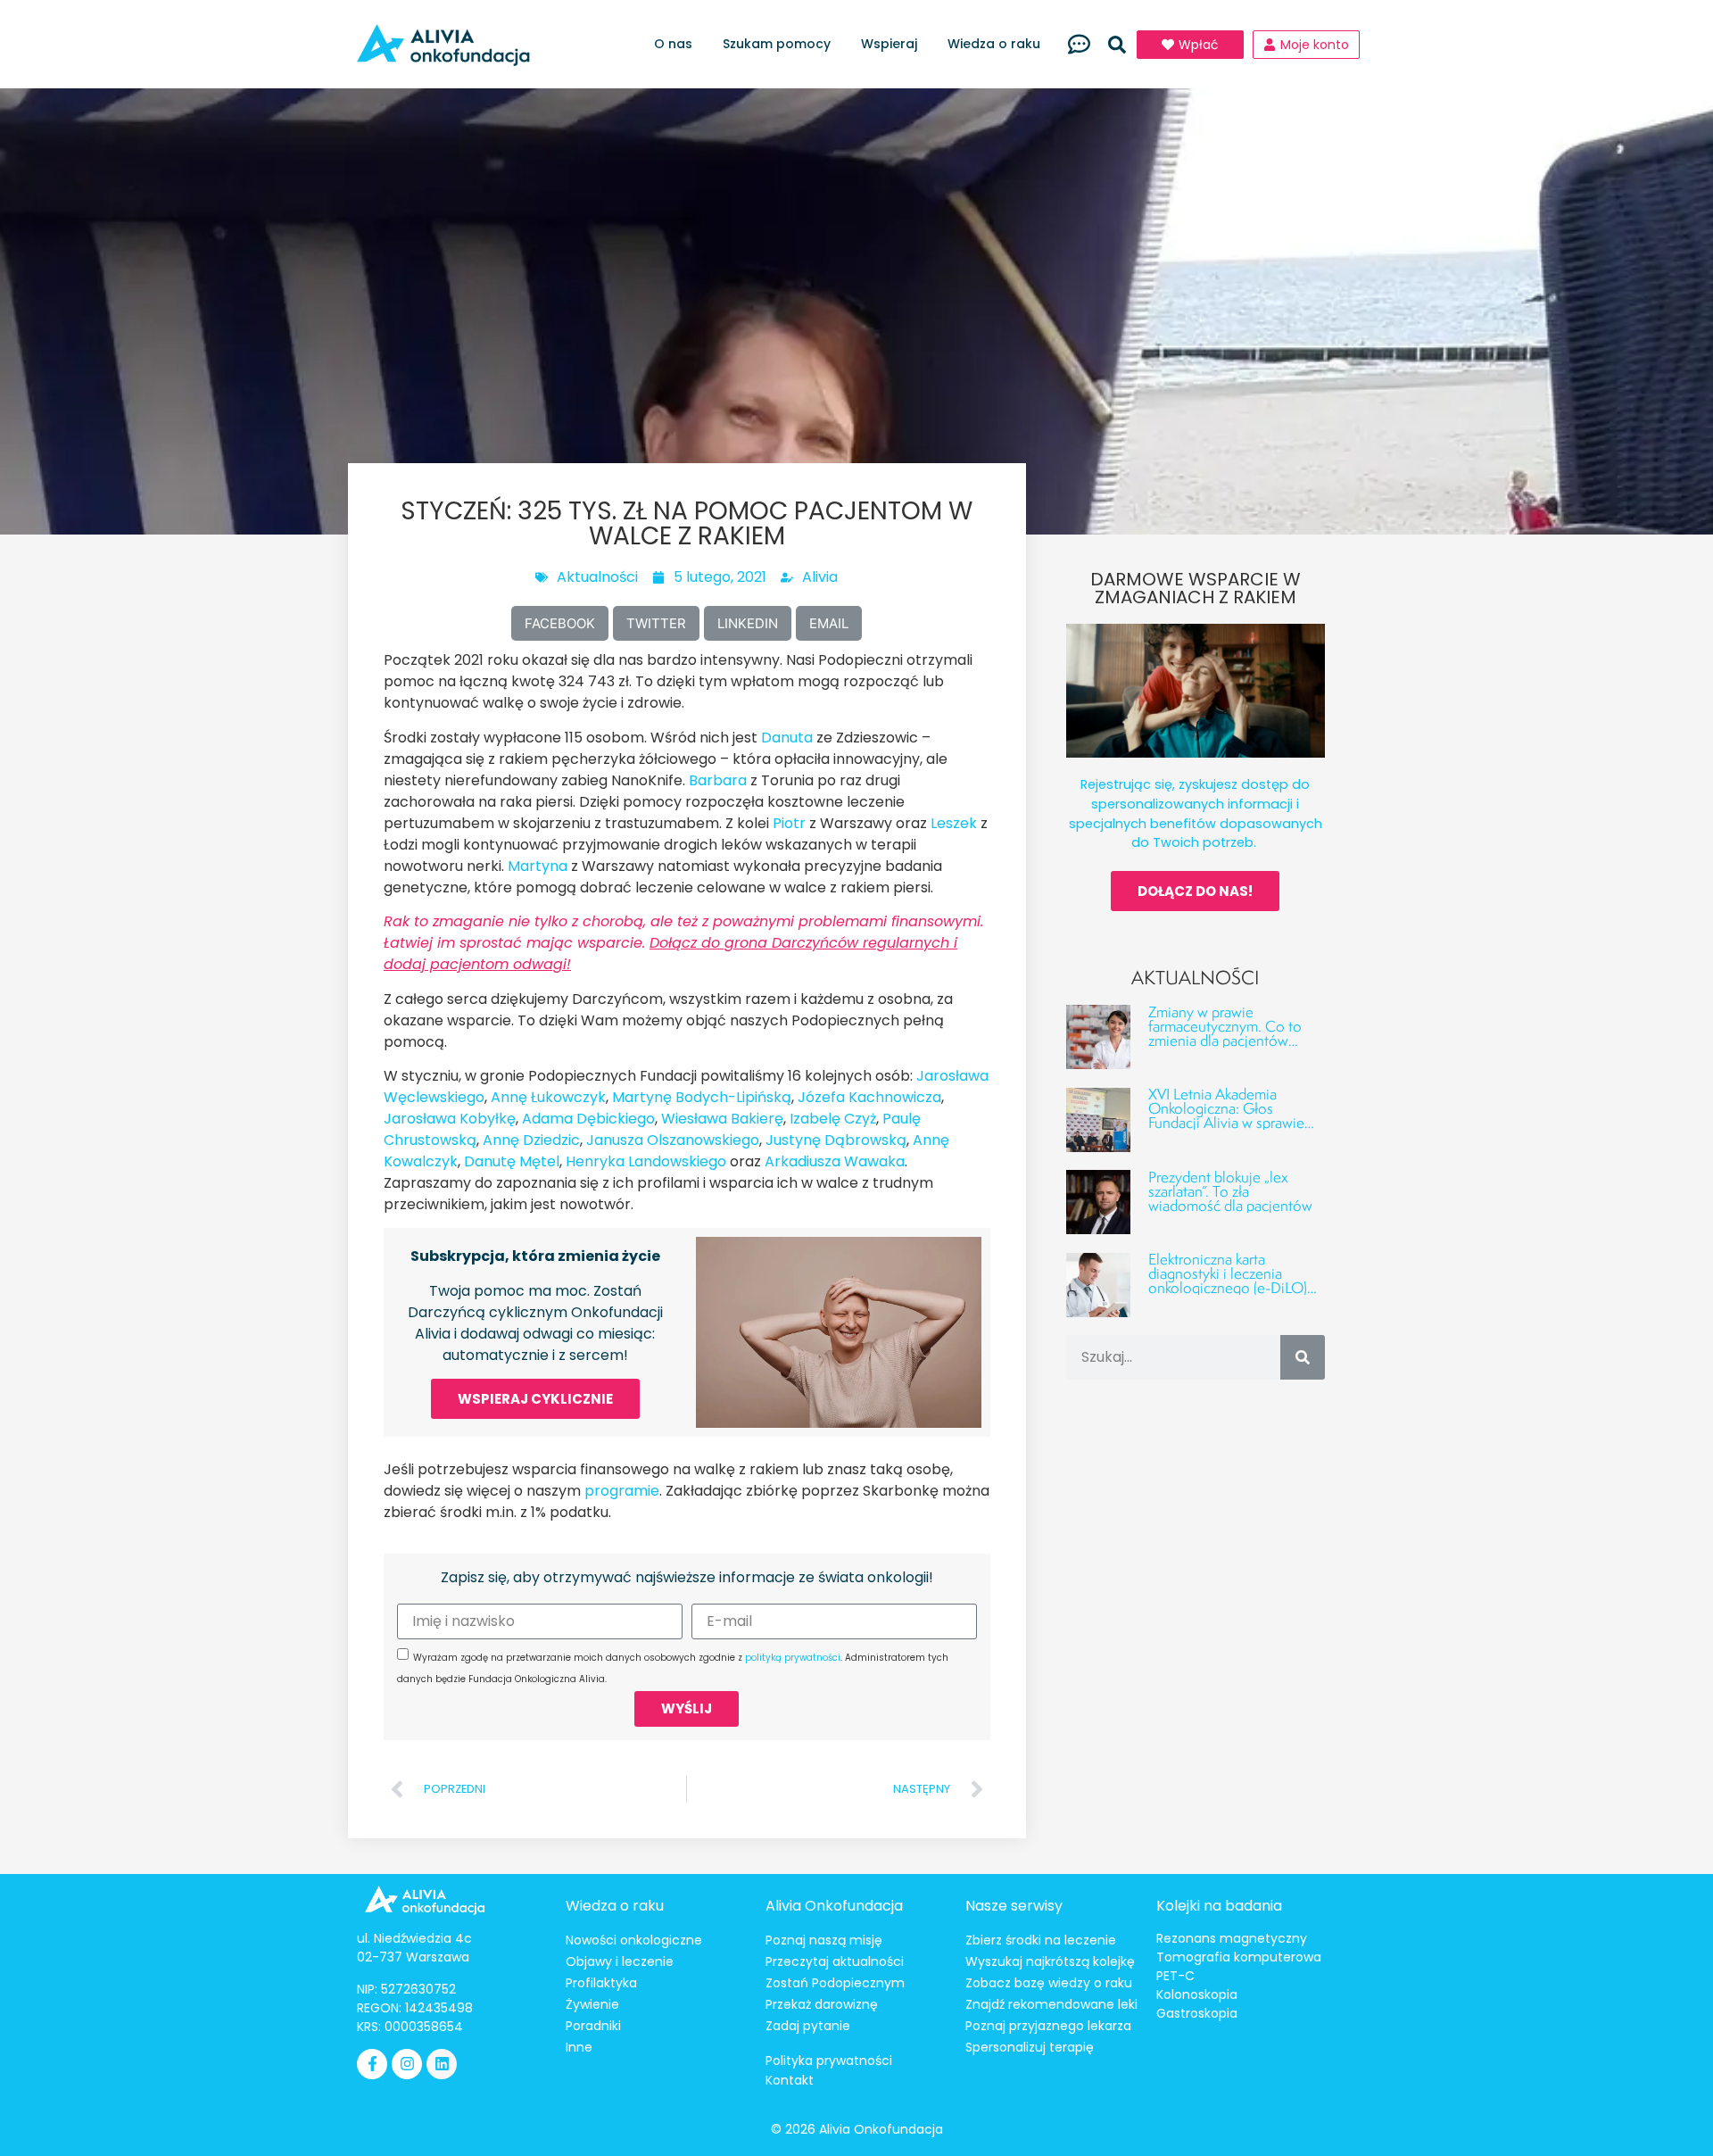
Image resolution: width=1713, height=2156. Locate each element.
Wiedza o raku (994, 44)
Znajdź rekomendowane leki (1051, 2004)
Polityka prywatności (829, 2061)
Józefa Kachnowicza (869, 1097)
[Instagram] (407, 2064)
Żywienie (592, 2004)
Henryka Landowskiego (646, 1161)
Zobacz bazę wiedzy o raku (1049, 1983)
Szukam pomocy (777, 44)
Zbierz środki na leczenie (1041, 1940)
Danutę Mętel (512, 1161)
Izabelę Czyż (833, 1119)
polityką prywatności (793, 1658)
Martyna (538, 866)
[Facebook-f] (372, 2064)
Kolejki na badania (1219, 1906)
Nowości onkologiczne (634, 1940)
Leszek (954, 823)
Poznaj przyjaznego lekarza (1048, 2026)
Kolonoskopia (1197, 1994)
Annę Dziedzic (531, 1140)
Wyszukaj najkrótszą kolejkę (1050, 1961)
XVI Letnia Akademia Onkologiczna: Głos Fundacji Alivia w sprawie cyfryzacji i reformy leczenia (1235, 1115)
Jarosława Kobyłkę (450, 1119)
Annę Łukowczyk (548, 1097)
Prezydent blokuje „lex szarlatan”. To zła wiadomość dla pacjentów (1230, 1191)
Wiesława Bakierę (722, 1119)
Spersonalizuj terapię (1030, 2047)
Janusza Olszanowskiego (673, 1140)
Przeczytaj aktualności (835, 1961)
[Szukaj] (1303, 1357)
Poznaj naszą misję (824, 1940)
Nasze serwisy (1014, 1906)
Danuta (787, 738)
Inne (579, 2047)
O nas (673, 44)
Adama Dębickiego (588, 1119)
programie (622, 1491)
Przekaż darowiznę (822, 2004)
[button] (1117, 45)
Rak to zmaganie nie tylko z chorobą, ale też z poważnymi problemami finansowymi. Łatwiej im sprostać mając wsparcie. (683, 943)
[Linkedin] (442, 2064)
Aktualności (597, 577)
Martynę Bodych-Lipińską (702, 1097)
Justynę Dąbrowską (836, 1140)
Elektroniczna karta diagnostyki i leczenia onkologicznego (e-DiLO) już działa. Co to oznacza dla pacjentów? (1228, 1287)
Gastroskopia (1197, 2013)
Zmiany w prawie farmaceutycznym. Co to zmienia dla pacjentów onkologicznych (1225, 1033)
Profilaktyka (601, 1983)
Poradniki (593, 2026)
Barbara (718, 780)
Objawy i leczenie (620, 1961)
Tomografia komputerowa (1239, 1957)
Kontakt (790, 2080)
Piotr (789, 823)
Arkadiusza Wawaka (835, 1161)
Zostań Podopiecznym (835, 1983)
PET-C (1175, 1976)
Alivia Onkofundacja (834, 1906)
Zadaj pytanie (808, 2026)
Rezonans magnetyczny (1232, 1938)
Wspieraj (889, 44)
